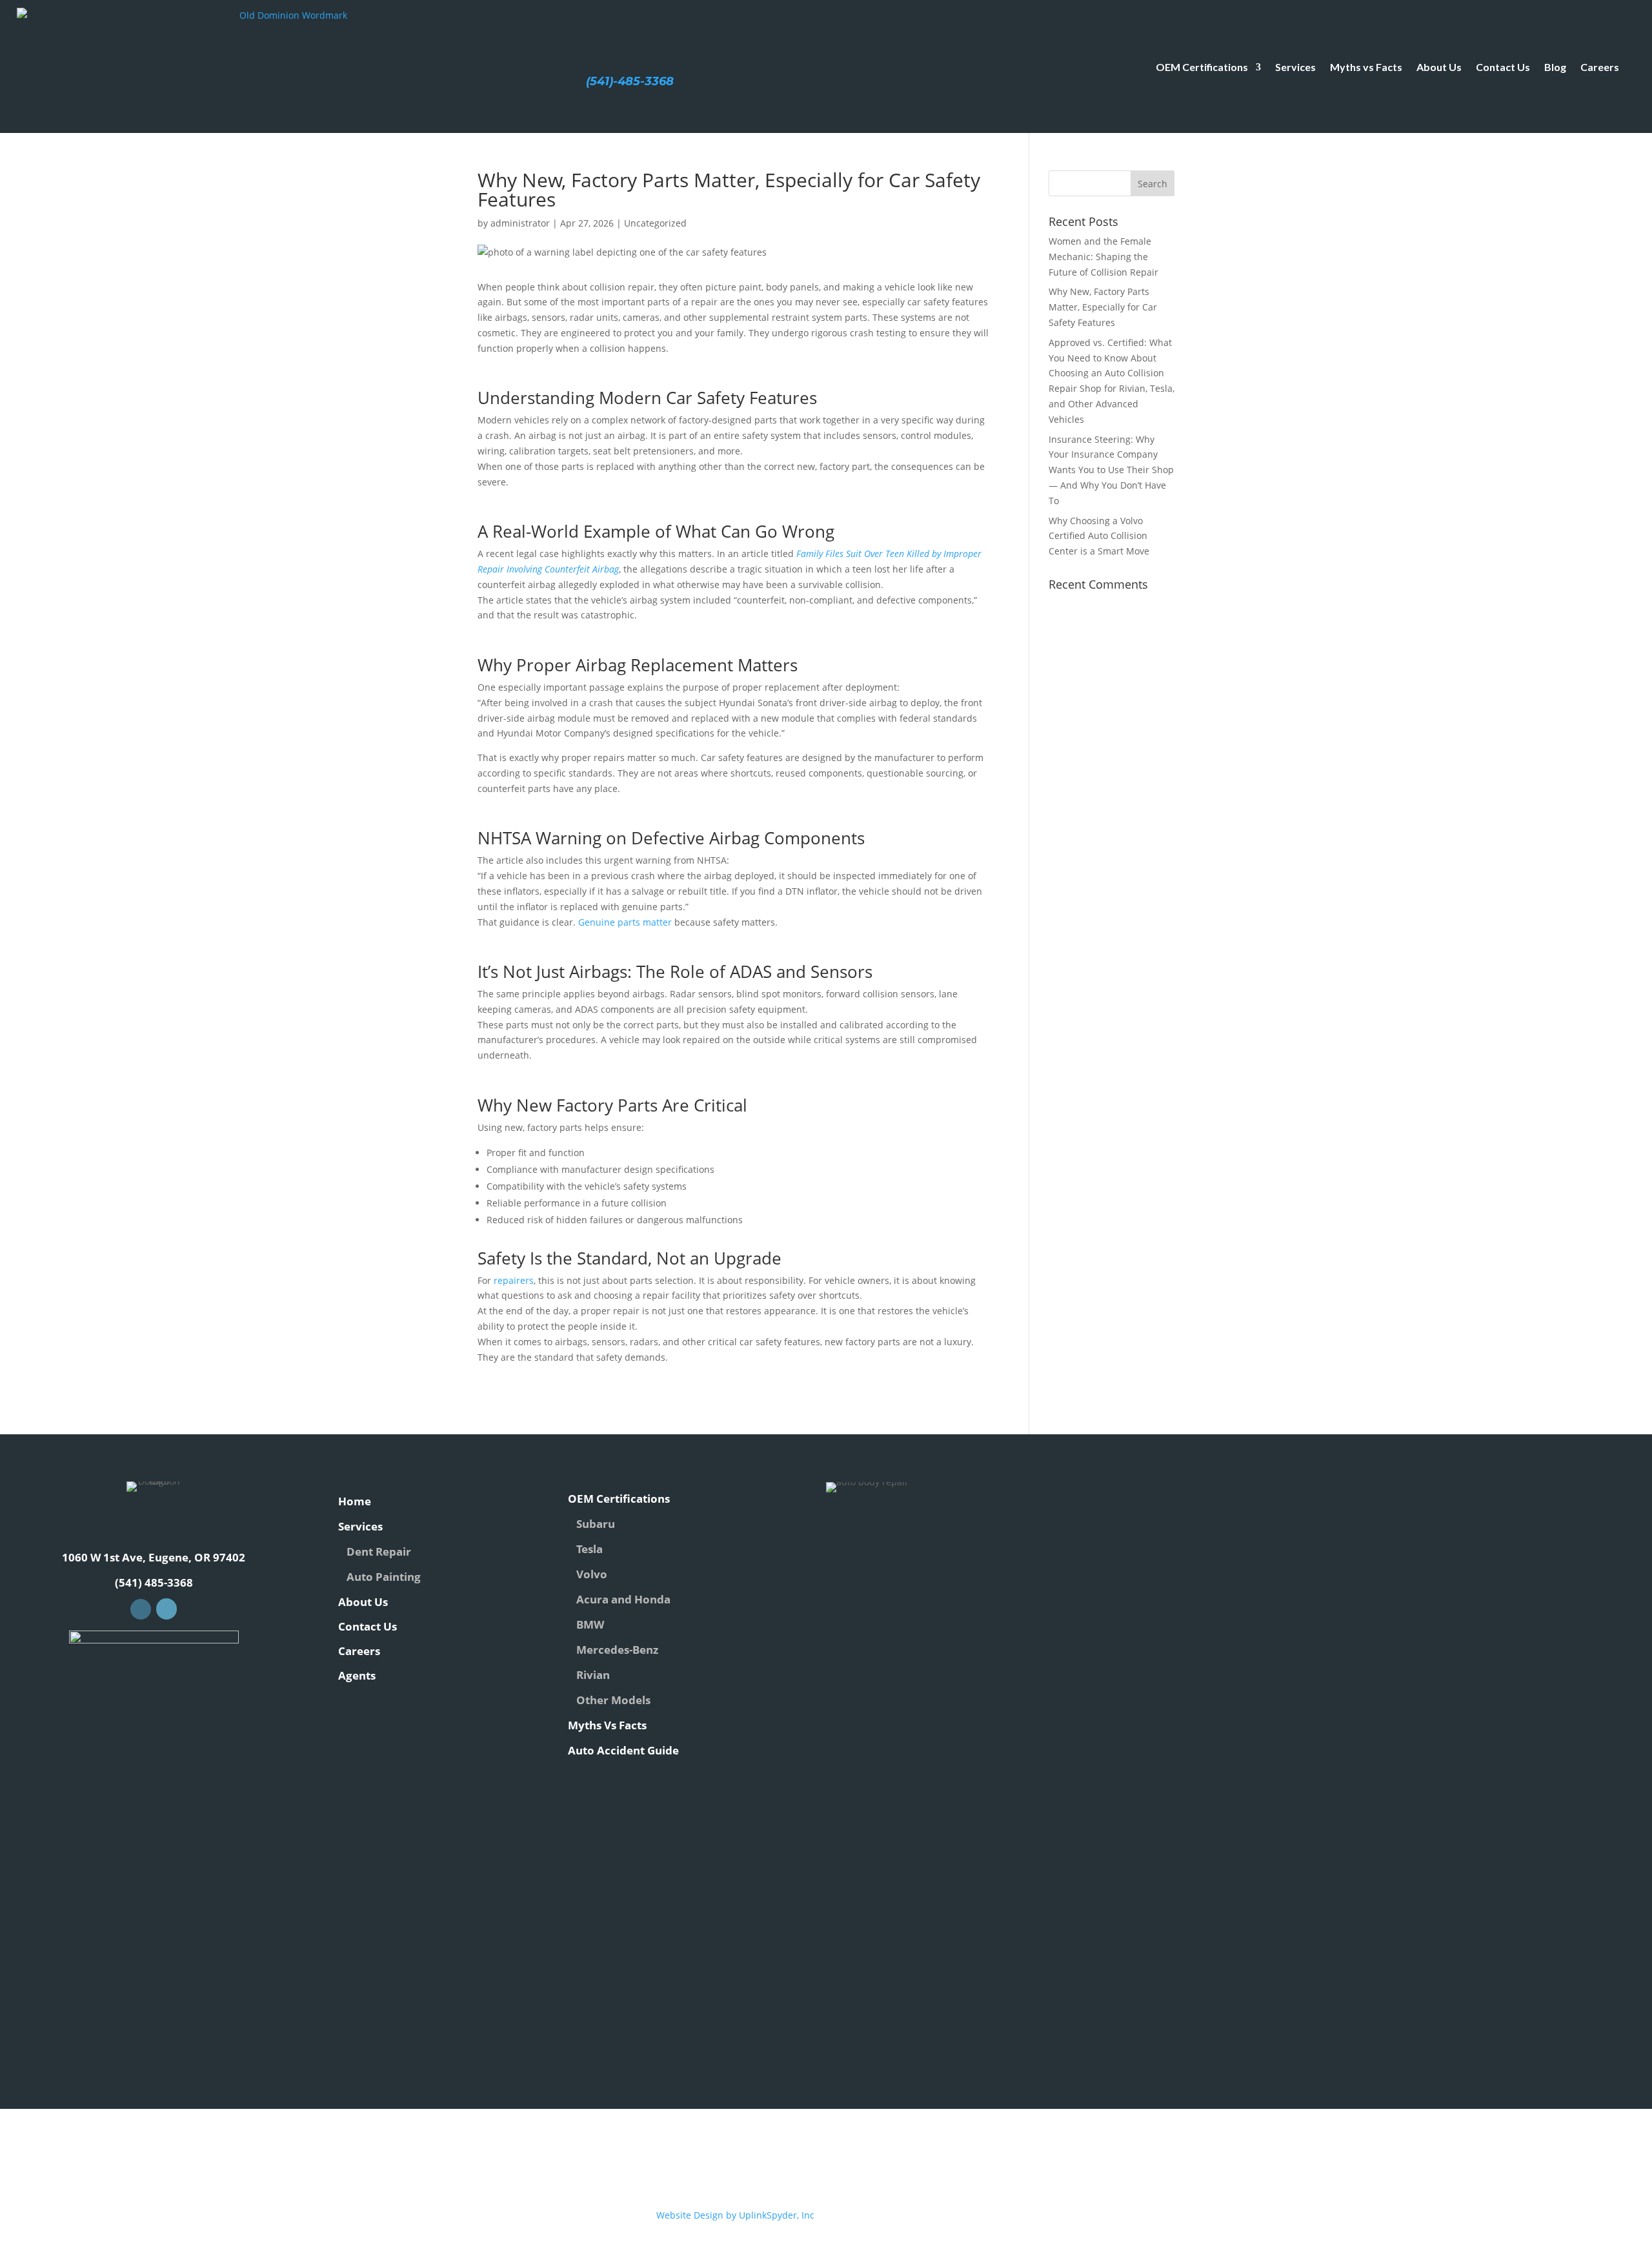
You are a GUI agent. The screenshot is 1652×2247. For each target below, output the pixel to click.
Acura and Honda (623, 1599)
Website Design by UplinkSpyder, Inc (735, 2215)
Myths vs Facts (1366, 67)
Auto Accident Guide (623, 1750)
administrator (520, 223)
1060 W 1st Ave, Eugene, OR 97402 (154, 1557)
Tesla (589, 1549)
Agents (357, 1675)
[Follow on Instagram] (166, 1609)
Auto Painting (384, 1577)
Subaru (596, 1524)
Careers (1600, 67)
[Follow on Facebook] (141, 1609)
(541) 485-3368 (154, 1582)
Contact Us (1503, 67)
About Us (1439, 67)
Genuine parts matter (625, 922)
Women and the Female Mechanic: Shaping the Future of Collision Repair (1103, 257)
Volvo (592, 1574)
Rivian (593, 1675)
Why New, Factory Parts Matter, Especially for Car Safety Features (1103, 307)
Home (355, 1501)
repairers (514, 1280)
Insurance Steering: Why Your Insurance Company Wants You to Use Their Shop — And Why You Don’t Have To (1111, 470)
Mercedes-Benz (617, 1650)
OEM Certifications (1202, 67)
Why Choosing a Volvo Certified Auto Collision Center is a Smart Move (1099, 536)
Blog (1555, 67)
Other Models (613, 1700)
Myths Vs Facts (607, 1725)
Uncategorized (655, 223)
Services (1295, 67)
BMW (590, 1624)
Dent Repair (379, 1551)
